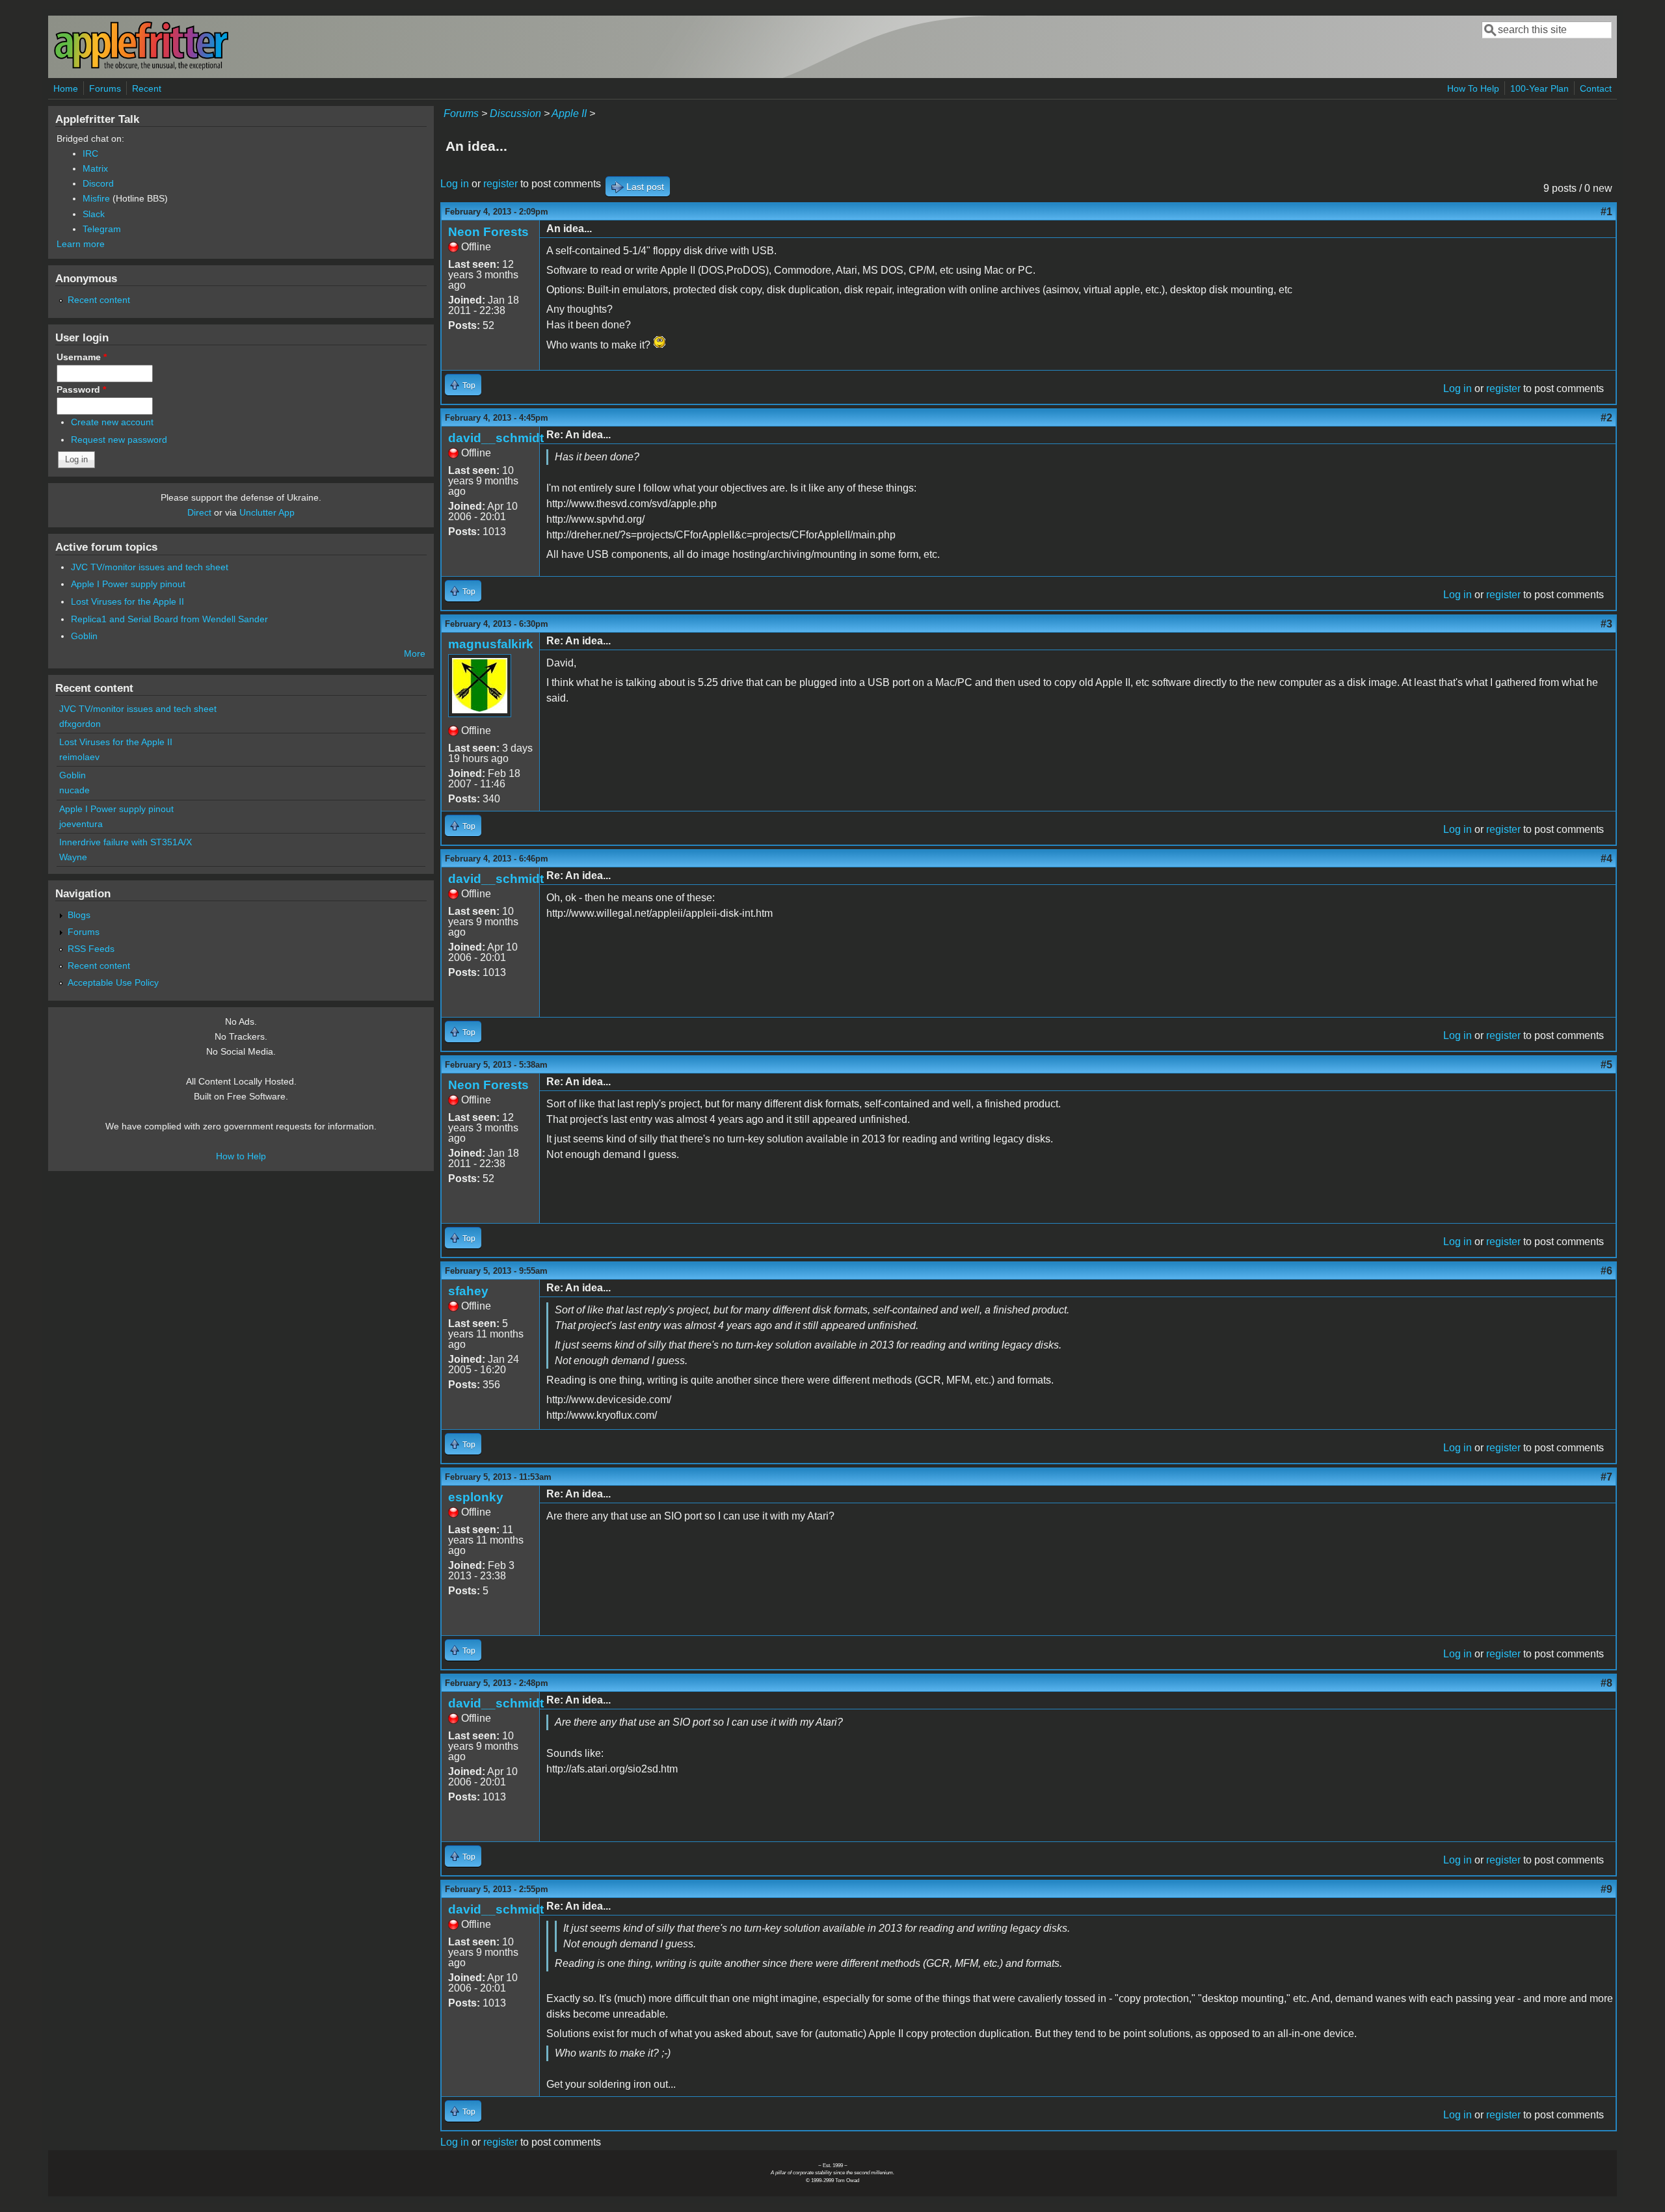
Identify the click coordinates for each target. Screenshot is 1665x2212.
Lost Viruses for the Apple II (127, 601)
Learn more (81, 244)
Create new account (112, 422)
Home (66, 88)
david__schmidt (496, 438)
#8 (1606, 1683)
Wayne (73, 857)
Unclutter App (267, 512)
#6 (1606, 1271)
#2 (1606, 418)
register (500, 184)
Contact (1596, 88)
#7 (1606, 1477)
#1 (1606, 212)
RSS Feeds (91, 949)
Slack (94, 214)
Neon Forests (488, 232)
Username (82, 357)
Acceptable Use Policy (113, 982)
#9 (1606, 1889)
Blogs (79, 915)
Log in (455, 184)
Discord (98, 183)
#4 (1606, 859)
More (415, 653)
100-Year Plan (1539, 88)
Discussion (515, 113)
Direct (199, 512)
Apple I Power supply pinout (128, 584)
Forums (105, 88)
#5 (1606, 1065)
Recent (147, 88)
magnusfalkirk (491, 644)
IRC (90, 153)
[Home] (141, 67)
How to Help (241, 1156)
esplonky (476, 1497)
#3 (1606, 624)
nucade (74, 790)
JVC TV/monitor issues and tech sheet (150, 567)
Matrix (95, 168)
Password (81, 389)
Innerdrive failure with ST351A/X (126, 842)
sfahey (468, 1291)
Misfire (96, 198)
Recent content (99, 300)
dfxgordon (80, 724)
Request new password (119, 440)
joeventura (81, 824)
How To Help (1473, 88)
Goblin (84, 636)
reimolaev (79, 757)
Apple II (569, 113)
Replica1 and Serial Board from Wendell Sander (169, 619)
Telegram (102, 229)
